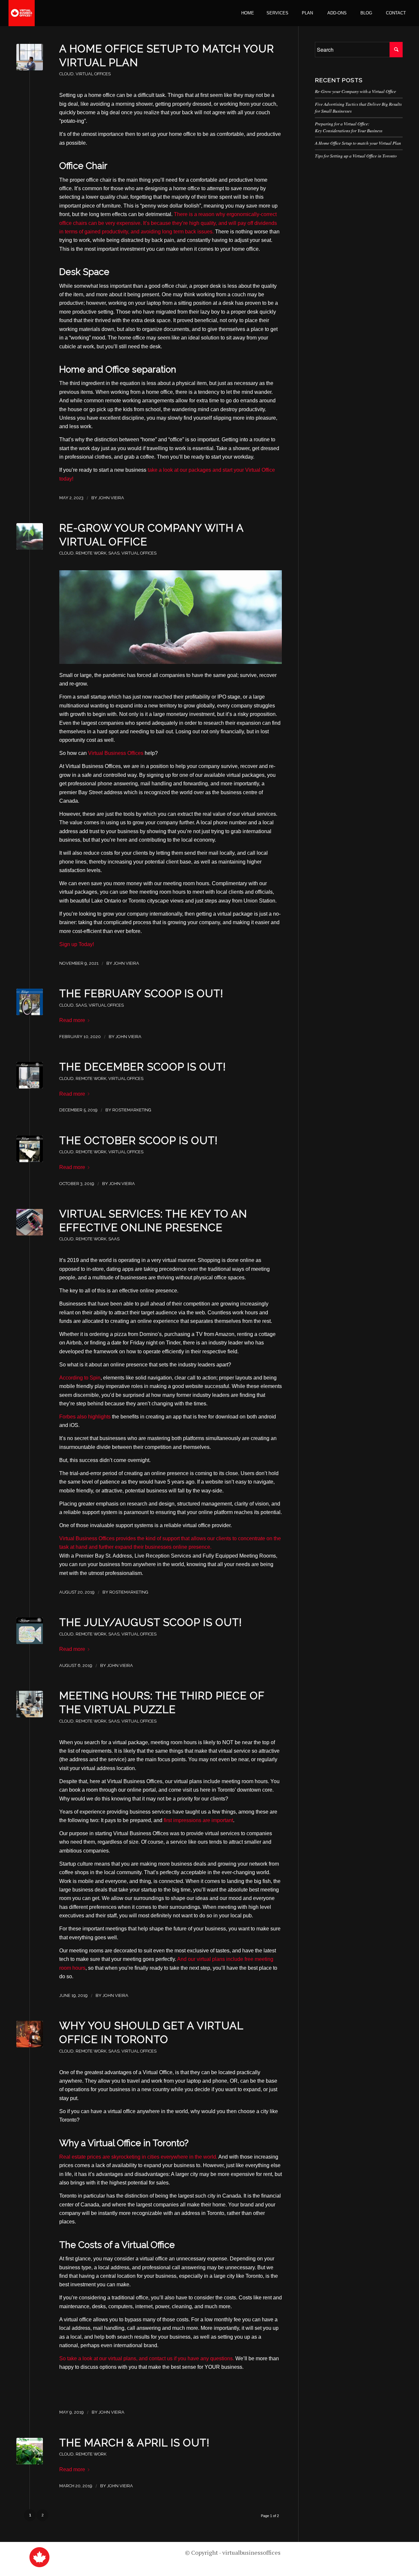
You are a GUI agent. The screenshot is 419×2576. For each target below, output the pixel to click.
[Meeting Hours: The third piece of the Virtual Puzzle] (30, 1704)
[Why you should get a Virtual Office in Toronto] (30, 2034)
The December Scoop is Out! (143, 1067)
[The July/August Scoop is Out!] (30, 1631)
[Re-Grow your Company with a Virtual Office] (30, 536)
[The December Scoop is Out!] (30, 1075)
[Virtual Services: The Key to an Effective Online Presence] (30, 1222)
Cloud (66, 74)
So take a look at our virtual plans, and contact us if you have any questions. (147, 2358)
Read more (72, 1020)
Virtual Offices (93, 74)
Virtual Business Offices (116, 753)
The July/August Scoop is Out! (151, 1622)
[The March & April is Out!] (30, 2451)
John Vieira (111, 498)
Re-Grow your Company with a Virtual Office (355, 91)
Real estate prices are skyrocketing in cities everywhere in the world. (139, 2157)
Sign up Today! (77, 944)
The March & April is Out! (134, 2443)
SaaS (114, 553)
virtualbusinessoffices (251, 2552)
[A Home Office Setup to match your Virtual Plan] (30, 57)
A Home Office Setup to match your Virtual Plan (358, 143)
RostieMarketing (132, 1110)
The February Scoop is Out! (141, 993)
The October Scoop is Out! (138, 1140)
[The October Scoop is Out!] (30, 1149)
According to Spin (80, 1378)
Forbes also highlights (85, 1417)
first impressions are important (198, 1820)
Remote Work (91, 553)
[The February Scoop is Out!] (30, 1002)
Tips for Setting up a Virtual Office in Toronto (356, 156)
